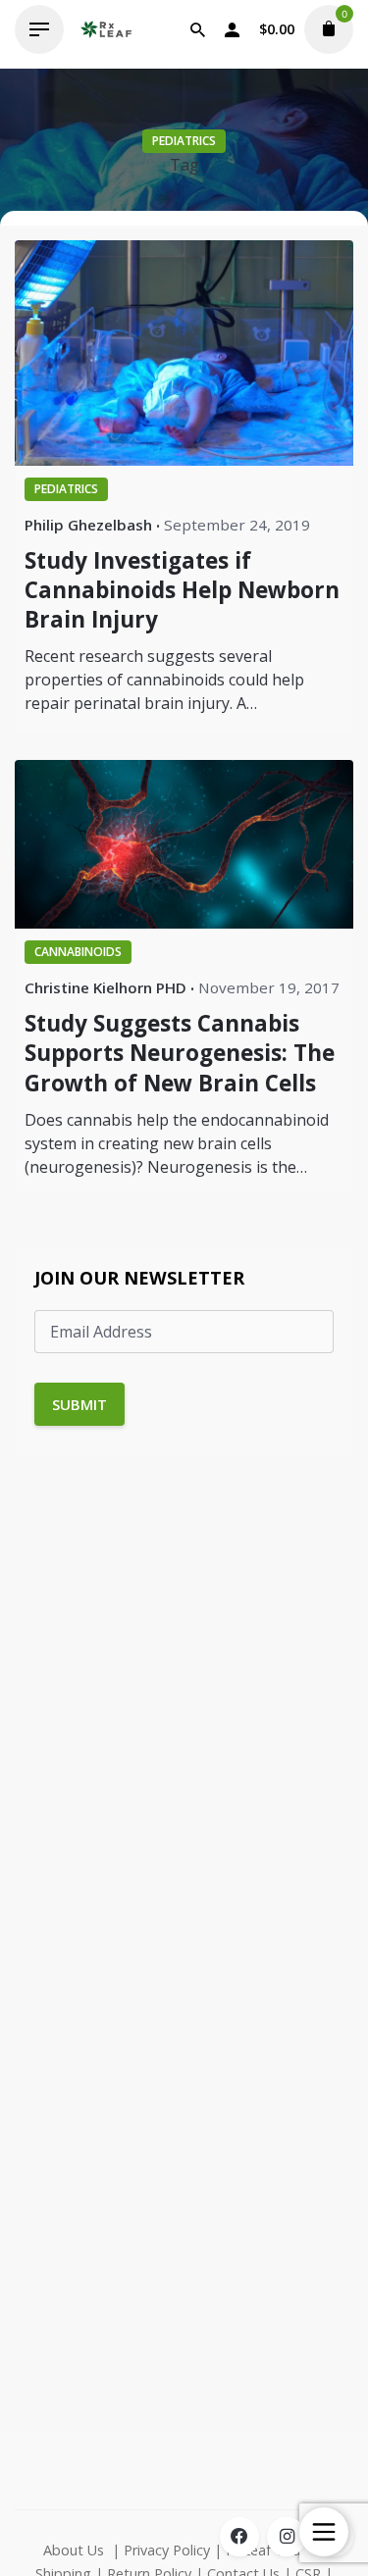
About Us (74, 2550)
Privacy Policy (167, 2550)
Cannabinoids (78, 952)
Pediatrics (184, 141)
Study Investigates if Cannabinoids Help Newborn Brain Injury (182, 590)
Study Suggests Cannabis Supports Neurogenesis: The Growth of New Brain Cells (180, 1053)
